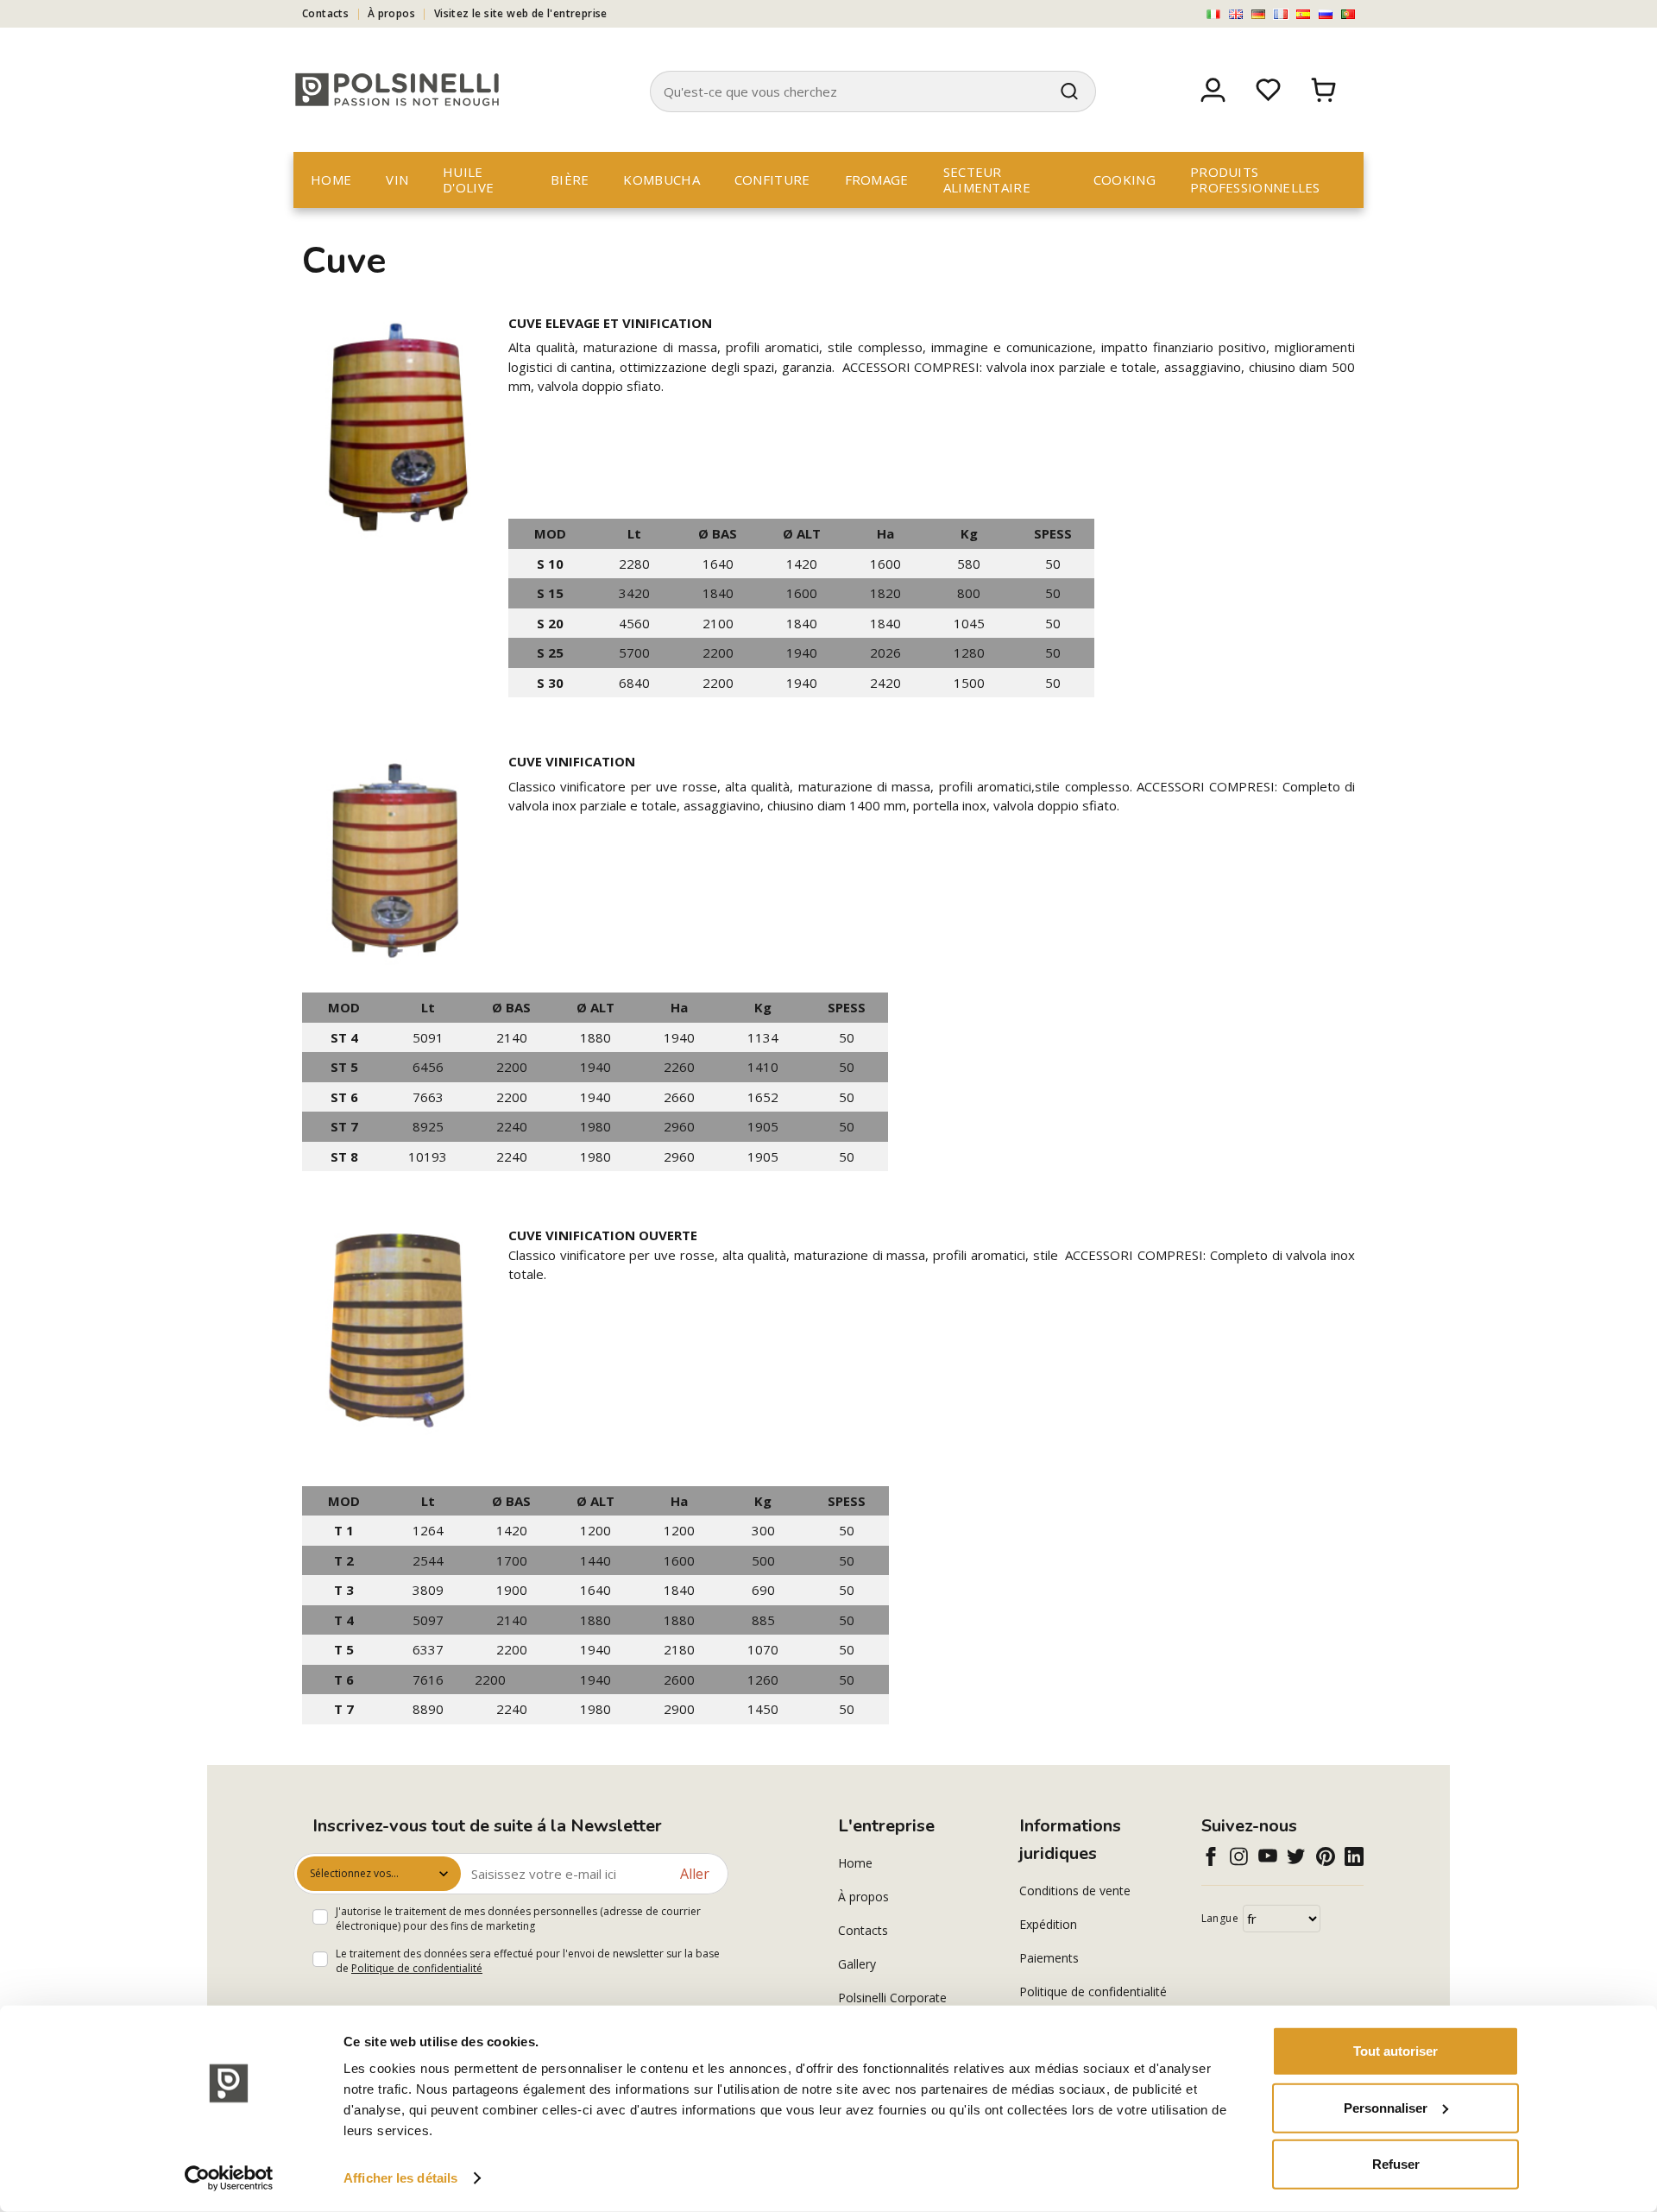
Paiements (1049, 1958)
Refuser (1396, 2164)
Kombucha (661, 180)
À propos (391, 13)
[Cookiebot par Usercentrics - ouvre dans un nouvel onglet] (229, 2178)
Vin (397, 180)
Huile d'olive (468, 180)
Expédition (1048, 1924)
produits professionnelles (1255, 180)
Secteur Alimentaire (987, 180)
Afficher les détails (400, 2178)
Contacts (325, 13)
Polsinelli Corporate (892, 1998)
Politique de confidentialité (417, 1968)
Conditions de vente (1075, 1891)
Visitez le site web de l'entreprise (521, 13)
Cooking (1125, 180)
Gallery (857, 1964)
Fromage (877, 180)
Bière (570, 180)
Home (331, 180)
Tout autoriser (1396, 2051)
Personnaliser (1386, 2107)
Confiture (772, 180)
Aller (695, 1874)
